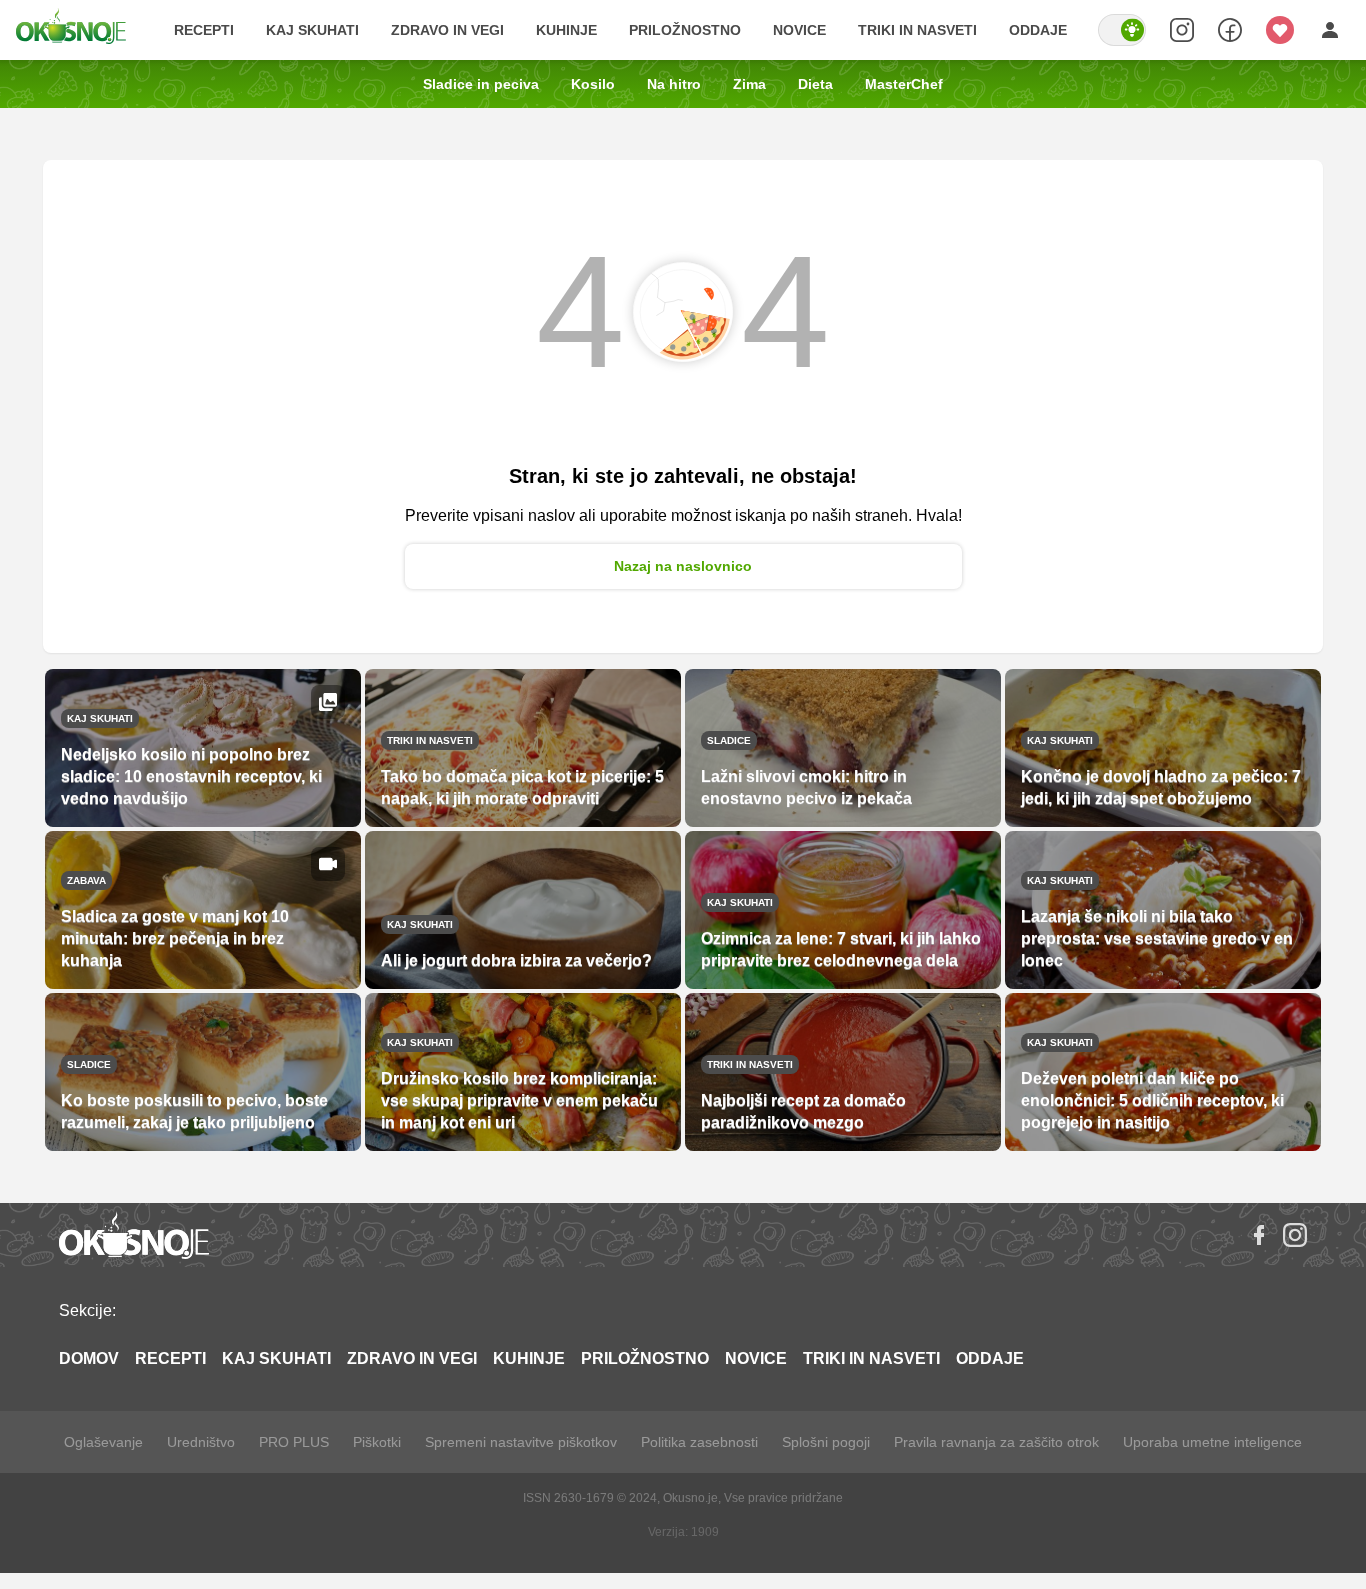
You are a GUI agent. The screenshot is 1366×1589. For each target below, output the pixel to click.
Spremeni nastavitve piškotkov (521, 1442)
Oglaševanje (103, 1442)
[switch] (1122, 30)
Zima (749, 84)
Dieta (815, 84)
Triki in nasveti (917, 30)
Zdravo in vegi (447, 30)
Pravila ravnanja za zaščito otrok (996, 1442)
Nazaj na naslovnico (683, 566)
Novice (799, 30)
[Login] (1330, 30)
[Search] (1182, 30)
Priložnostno (685, 30)
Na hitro (674, 84)
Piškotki (377, 1442)
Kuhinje (566, 30)
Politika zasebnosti (699, 1442)
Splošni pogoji (826, 1442)
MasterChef (904, 84)
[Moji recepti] (1280, 30)
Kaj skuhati (312, 30)
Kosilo (593, 84)
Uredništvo (201, 1442)
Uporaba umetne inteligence (1212, 1442)
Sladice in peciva (481, 84)
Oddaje (1038, 30)
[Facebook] (1259, 1235)
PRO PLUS (294, 1442)
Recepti (204, 30)
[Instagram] (1295, 1235)
